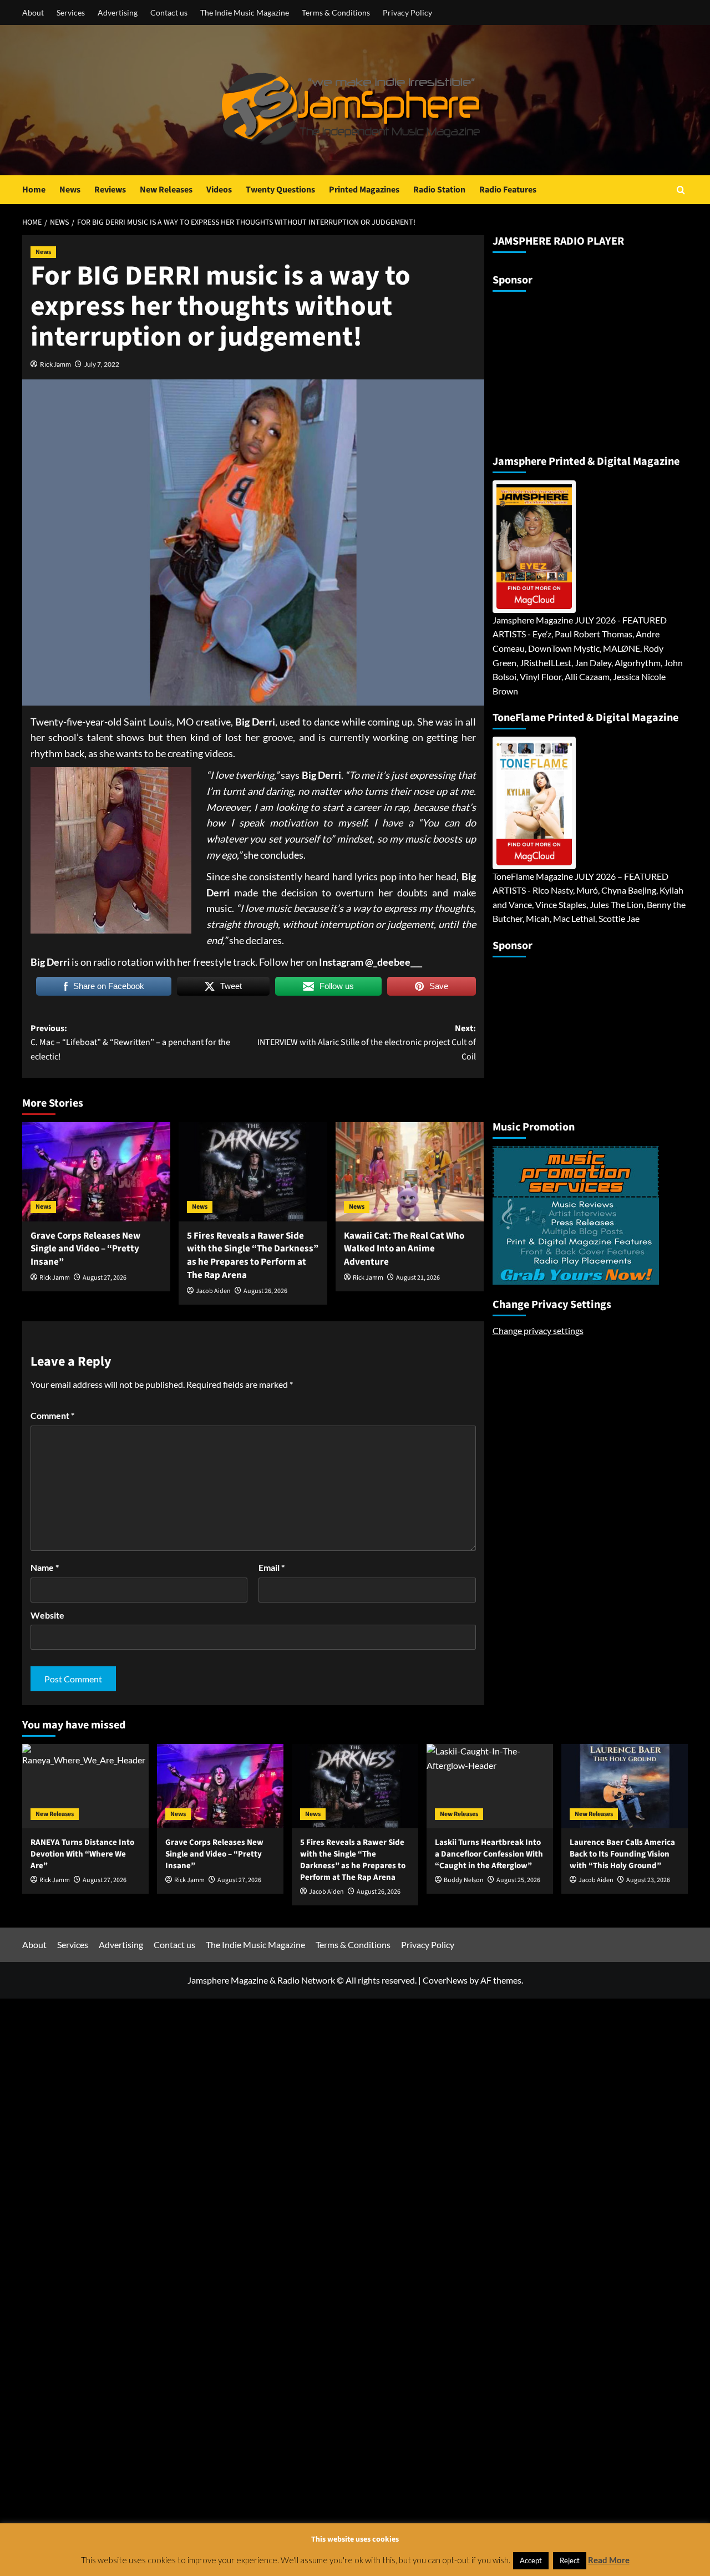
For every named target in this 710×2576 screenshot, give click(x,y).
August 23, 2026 (648, 1880)
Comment (52, 1415)
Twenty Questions (280, 190)
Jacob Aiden (213, 1291)
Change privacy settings (538, 1330)
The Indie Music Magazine (245, 12)
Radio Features (508, 190)
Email (272, 1567)
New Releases (166, 190)
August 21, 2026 (418, 1278)
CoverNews (445, 1980)
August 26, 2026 (265, 1291)
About (33, 12)
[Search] (681, 190)
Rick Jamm (55, 364)
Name (45, 1567)
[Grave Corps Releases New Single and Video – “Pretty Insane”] (96, 1172)
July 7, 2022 (102, 364)
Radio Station (439, 190)
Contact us (169, 12)
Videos (219, 190)
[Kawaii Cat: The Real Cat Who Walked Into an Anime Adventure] (410, 1172)
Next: (366, 1043)
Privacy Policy (407, 12)
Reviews (110, 190)
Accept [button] (531, 2560)
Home (34, 190)
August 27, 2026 (105, 1278)
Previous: (130, 1043)
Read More (609, 2560)
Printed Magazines (364, 190)
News (70, 190)
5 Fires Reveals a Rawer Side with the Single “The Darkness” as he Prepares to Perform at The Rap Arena (253, 1256)
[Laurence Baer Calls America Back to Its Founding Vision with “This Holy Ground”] (625, 1786)
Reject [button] (570, 2560)
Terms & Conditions (336, 12)
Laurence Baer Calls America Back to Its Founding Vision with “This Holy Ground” (622, 1854)
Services (71, 12)
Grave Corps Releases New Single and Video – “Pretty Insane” (85, 1249)
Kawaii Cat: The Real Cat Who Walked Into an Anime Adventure (404, 1249)
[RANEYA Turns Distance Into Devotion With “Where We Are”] (85, 1786)
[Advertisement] (562, 368)
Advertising (118, 12)
